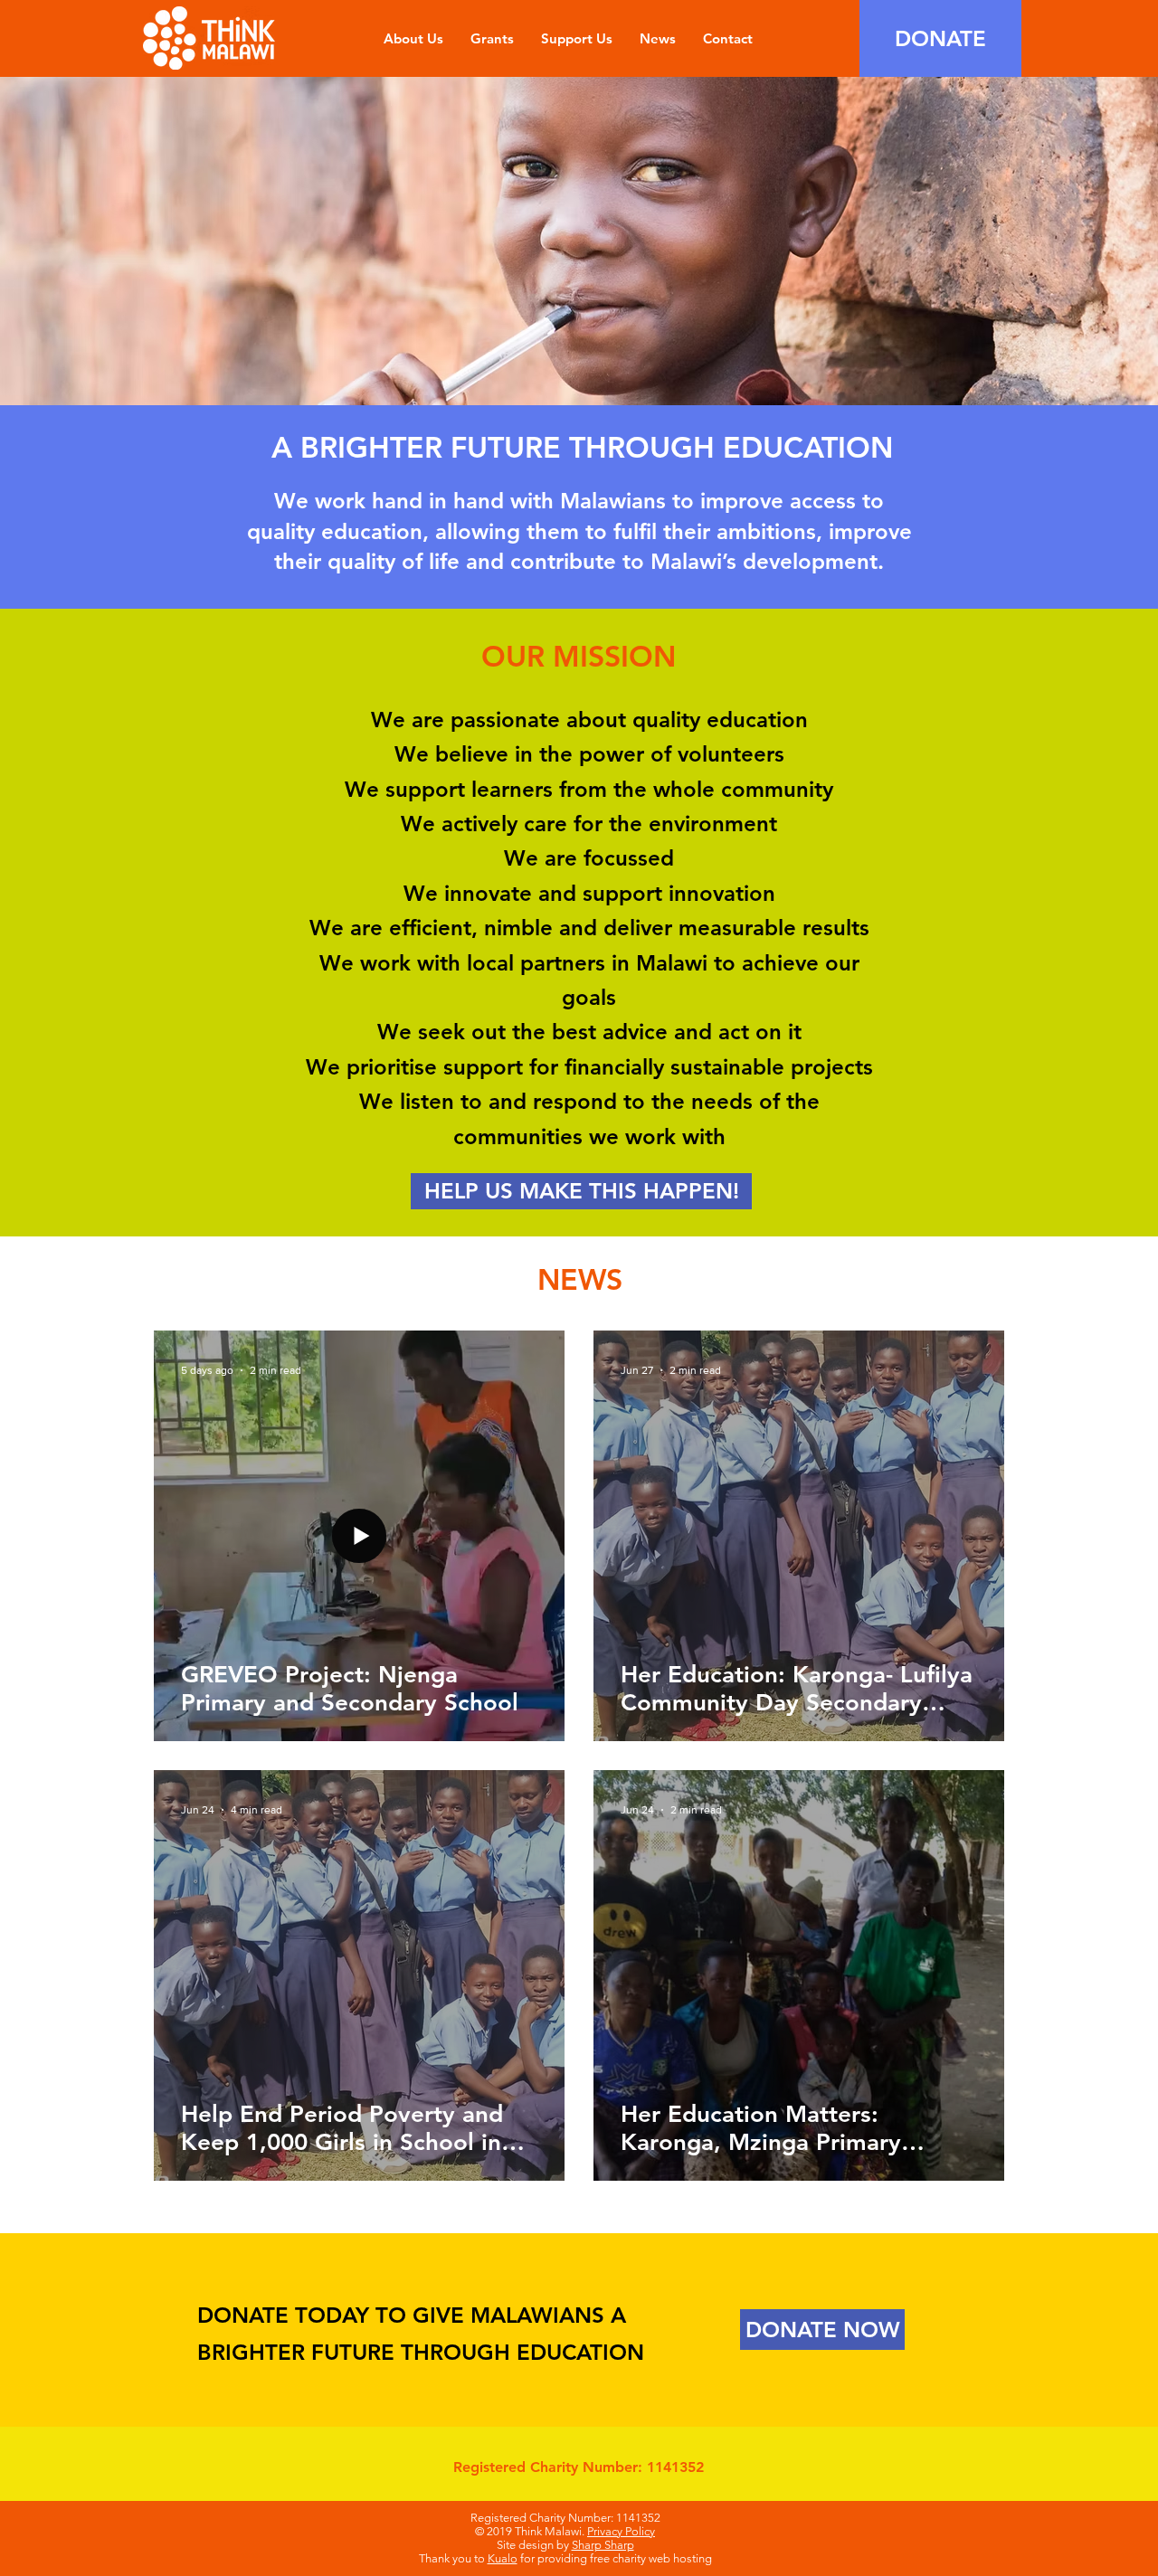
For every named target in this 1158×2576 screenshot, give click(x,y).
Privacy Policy (621, 2531)
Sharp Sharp (603, 2545)
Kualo (503, 2558)
